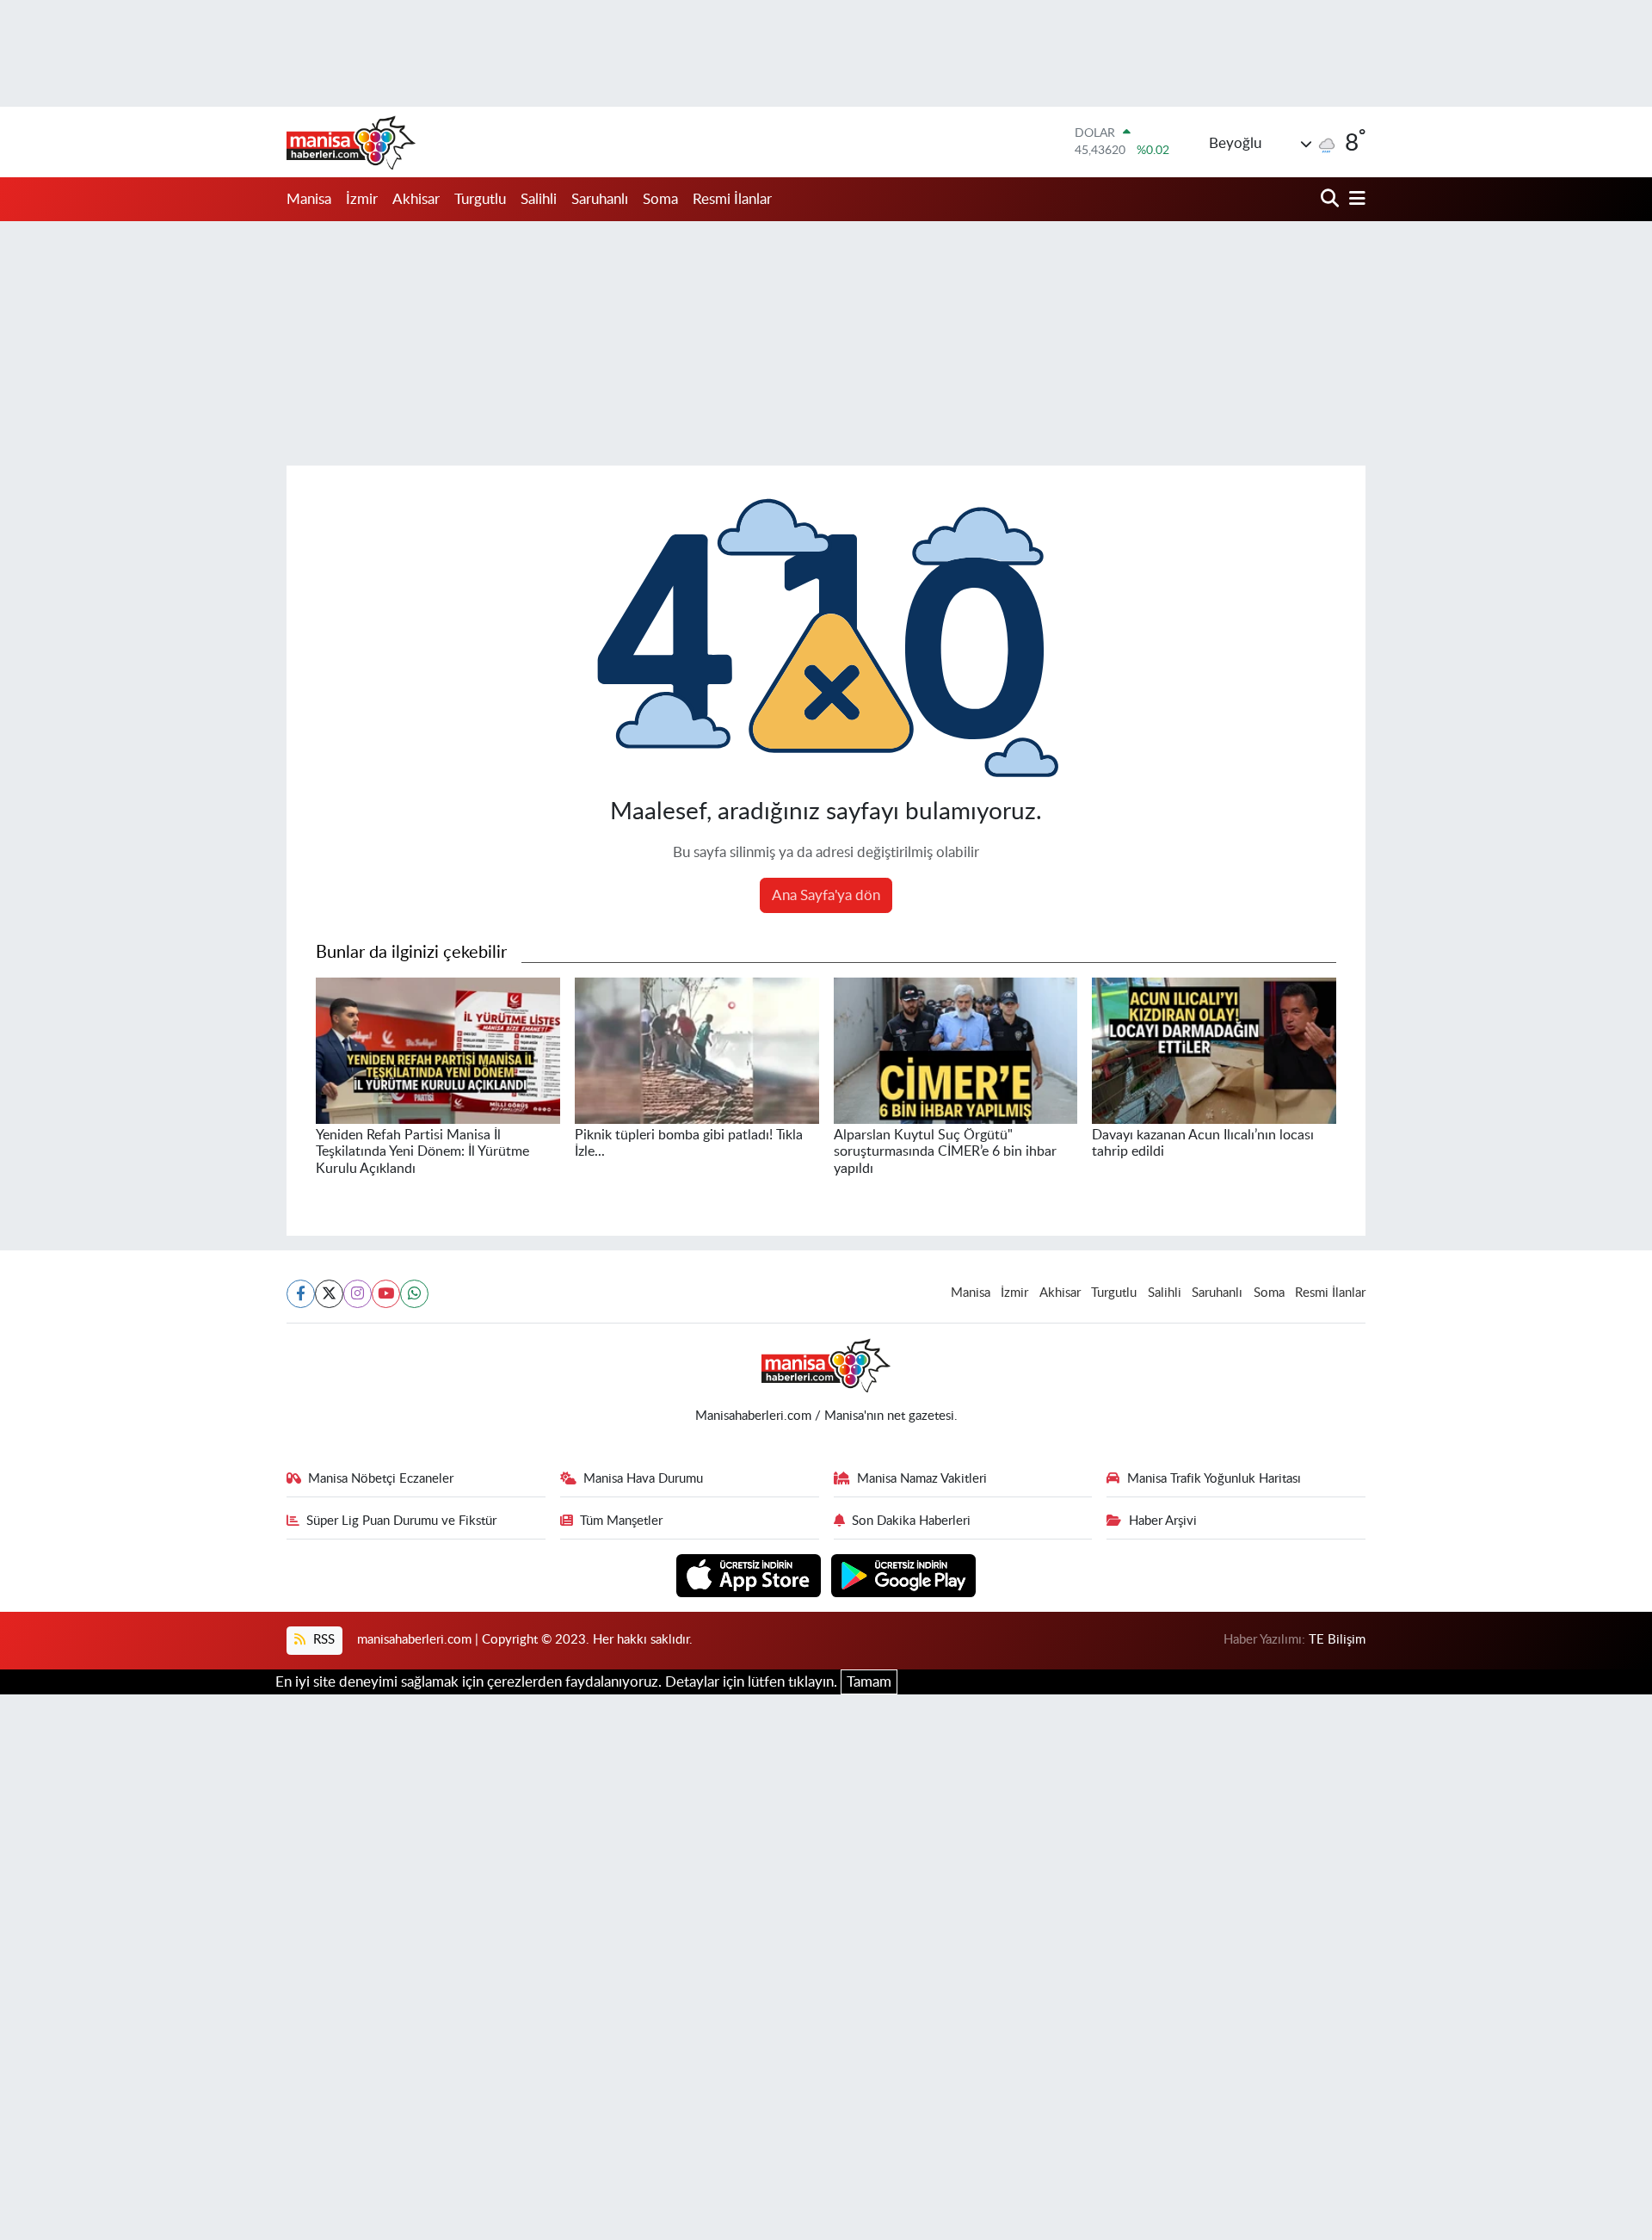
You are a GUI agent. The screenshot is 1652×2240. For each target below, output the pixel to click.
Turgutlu (480, 199)
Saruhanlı (600, 199)
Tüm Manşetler (621, 1521)
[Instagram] (358, 1294)
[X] (329, 1294)
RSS (322, 1640)
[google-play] (904, 1574)
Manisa (309, 199)
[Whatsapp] (414, 1294)
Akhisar (416, 199)
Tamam (869, 1682)
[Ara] (1331, 199)
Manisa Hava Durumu (643, 1479)
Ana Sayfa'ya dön (826, 895)
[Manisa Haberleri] (351, 142)
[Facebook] (301, 1294)
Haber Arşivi (1163, 1521)
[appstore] (751, 1574)
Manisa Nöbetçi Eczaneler (381, 1479)
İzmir (362, 199)
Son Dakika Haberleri (911, 1521)
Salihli (539, 199)
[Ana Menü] (1354, 199)
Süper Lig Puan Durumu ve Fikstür (401, 1521)
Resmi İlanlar (732, 199)
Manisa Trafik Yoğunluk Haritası (1214, 1479)
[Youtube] (386, 1294)
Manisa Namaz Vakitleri (922, 1479)
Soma (660, 199)
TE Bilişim (1337, 1640)
